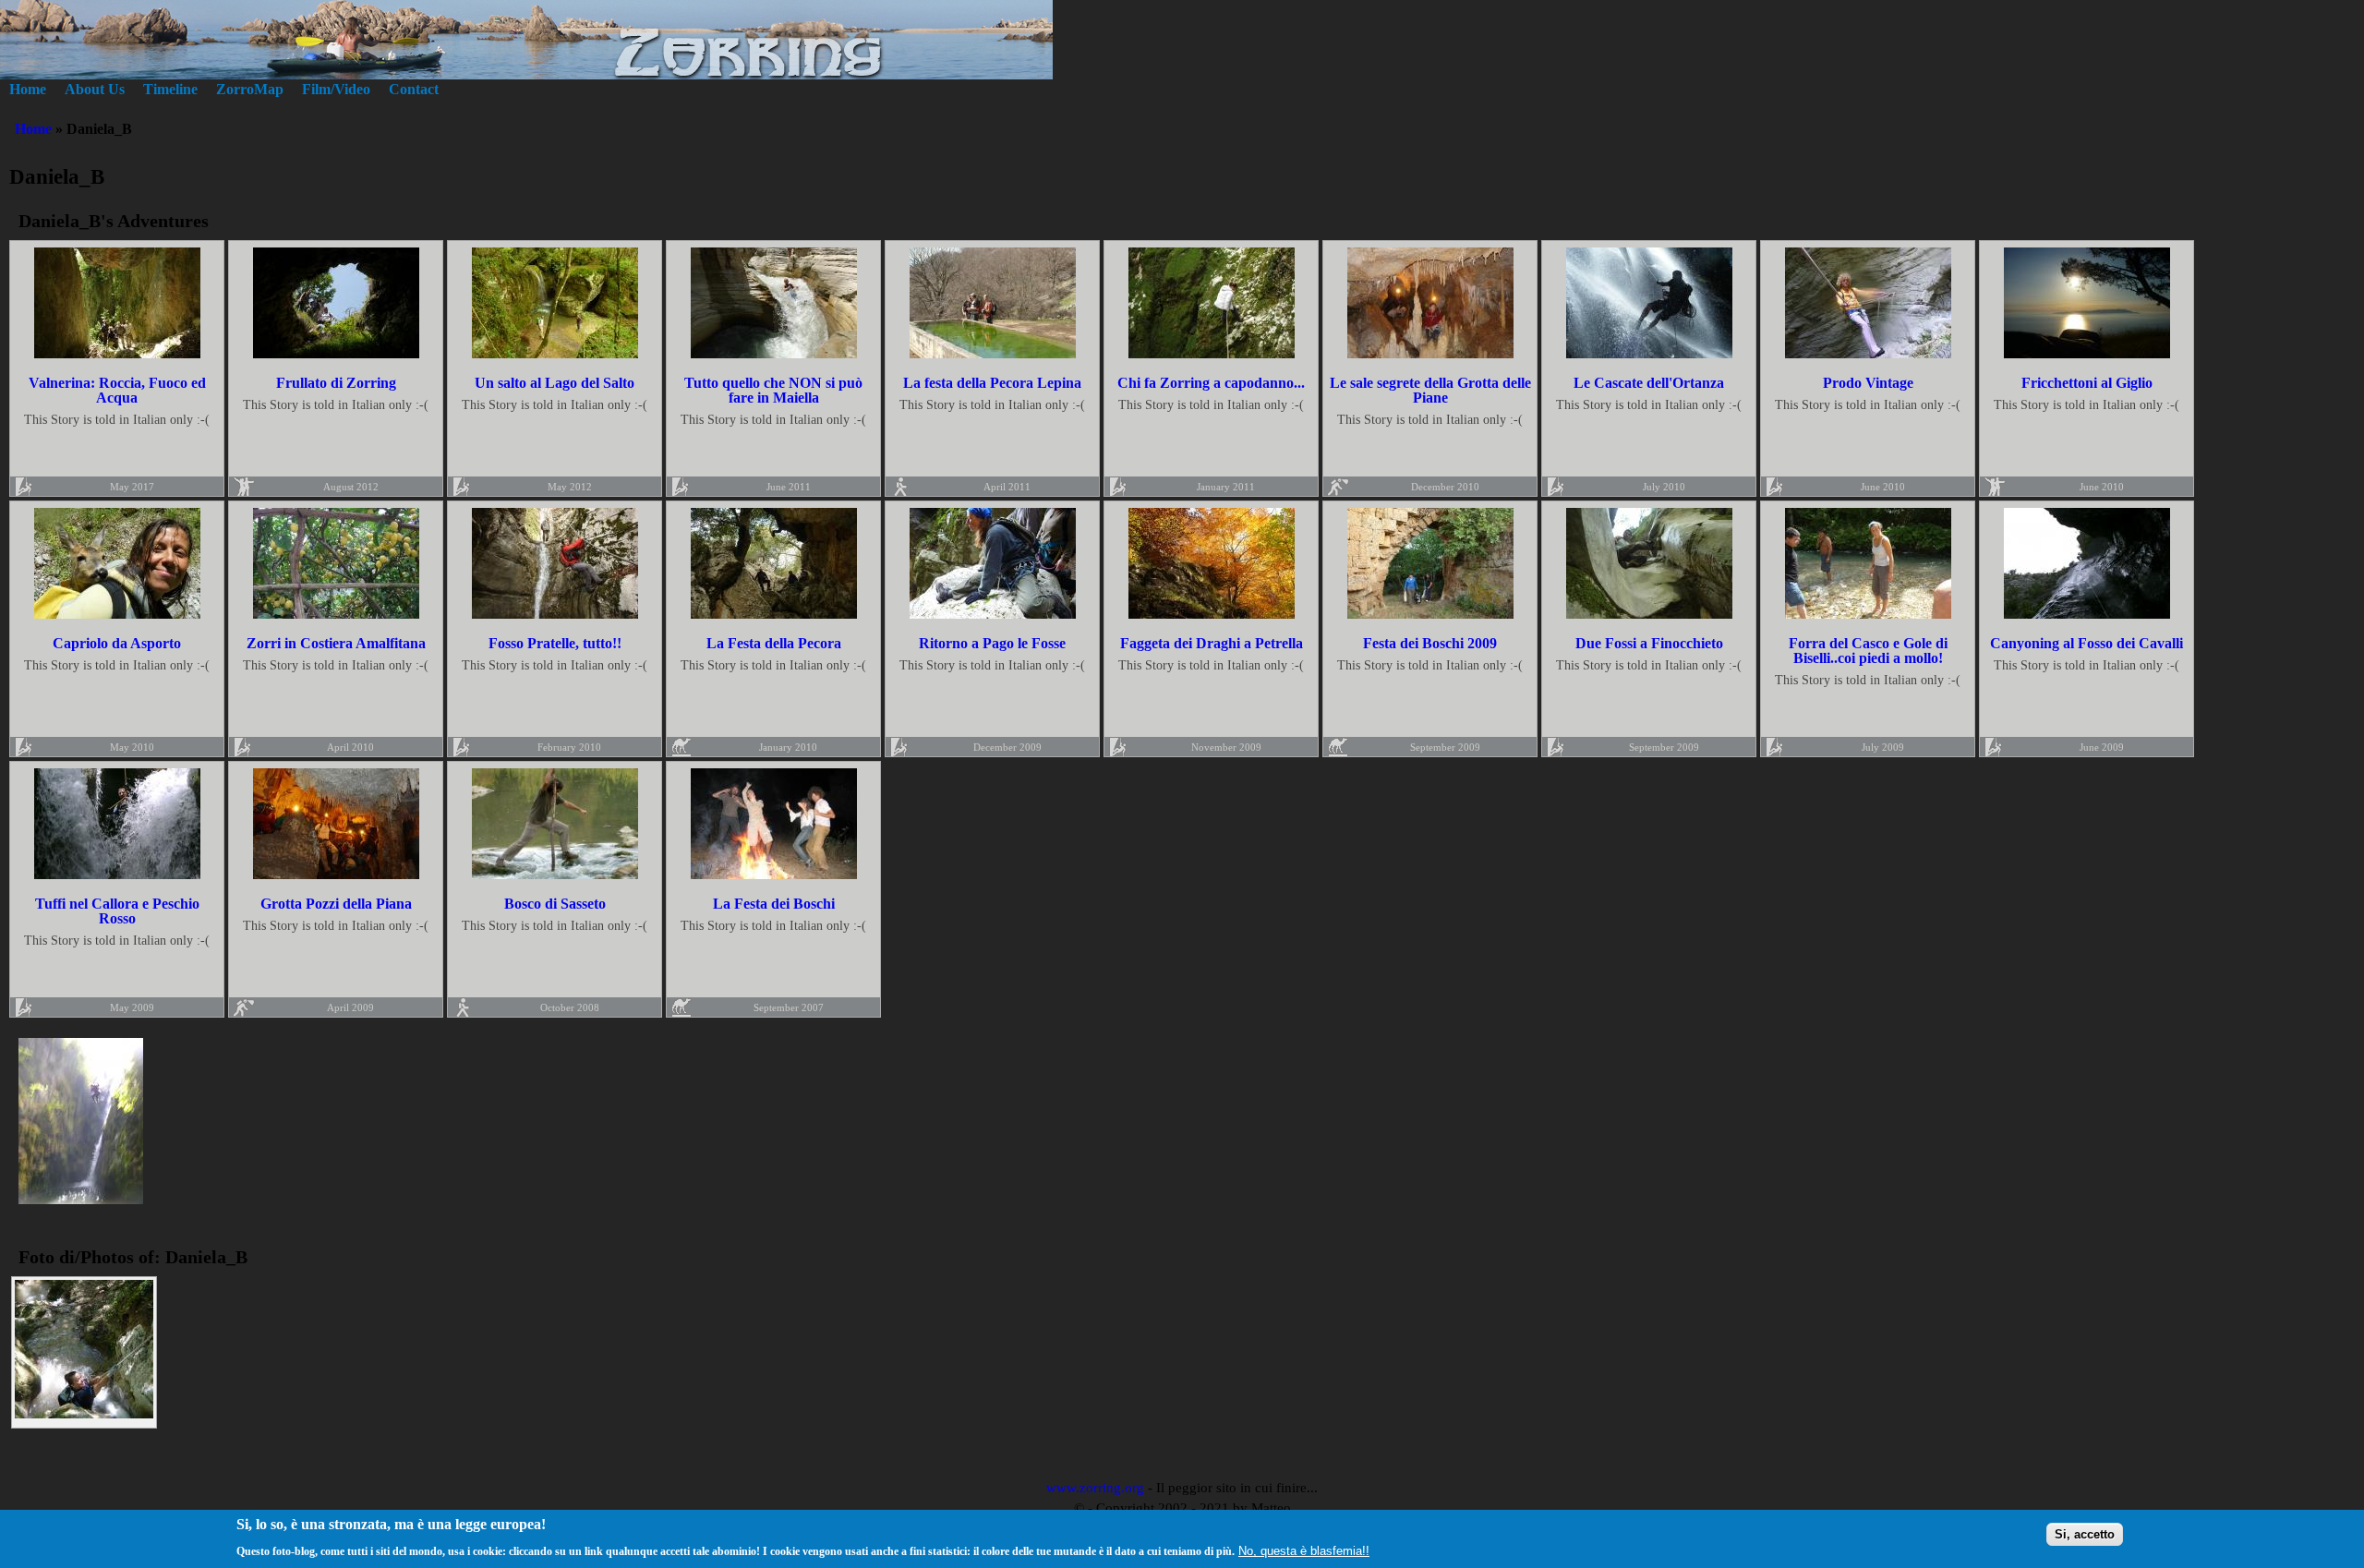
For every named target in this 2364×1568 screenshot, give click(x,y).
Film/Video (336, 89)
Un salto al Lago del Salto (555, 383)
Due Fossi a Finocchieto (1649, 643)
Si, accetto (2085, 1533)
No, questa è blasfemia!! (1304, 1551)
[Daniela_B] (81, 1199)
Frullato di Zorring (336, 383)
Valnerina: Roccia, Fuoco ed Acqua (117, 390)
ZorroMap (250, 89)
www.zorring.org (1095, 1488)
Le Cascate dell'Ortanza (1649, 383)
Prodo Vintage (1868, 383)
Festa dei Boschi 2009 (1430, 643)
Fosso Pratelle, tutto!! (555, 643)
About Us (95, 89)
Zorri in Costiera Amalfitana (336, 643)
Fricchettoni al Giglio (2087, 383)
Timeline (170, 89)
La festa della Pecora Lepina (992, 383)
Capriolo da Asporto (117, 643)
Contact (414, 89)
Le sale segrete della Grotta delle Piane (1430, 390)
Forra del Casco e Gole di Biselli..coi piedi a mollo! (1868, 651)
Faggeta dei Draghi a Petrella (1212, 643)
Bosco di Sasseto (555, 904)
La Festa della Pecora (774, 643)
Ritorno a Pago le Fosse (992, 643)
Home (28, 89)
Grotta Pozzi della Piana (336, 904)
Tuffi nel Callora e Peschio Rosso (117, 911)
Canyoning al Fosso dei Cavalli (2087, 643)
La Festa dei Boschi (774, 904)
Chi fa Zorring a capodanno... (1211, 383)
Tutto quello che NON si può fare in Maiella (773, 390)
